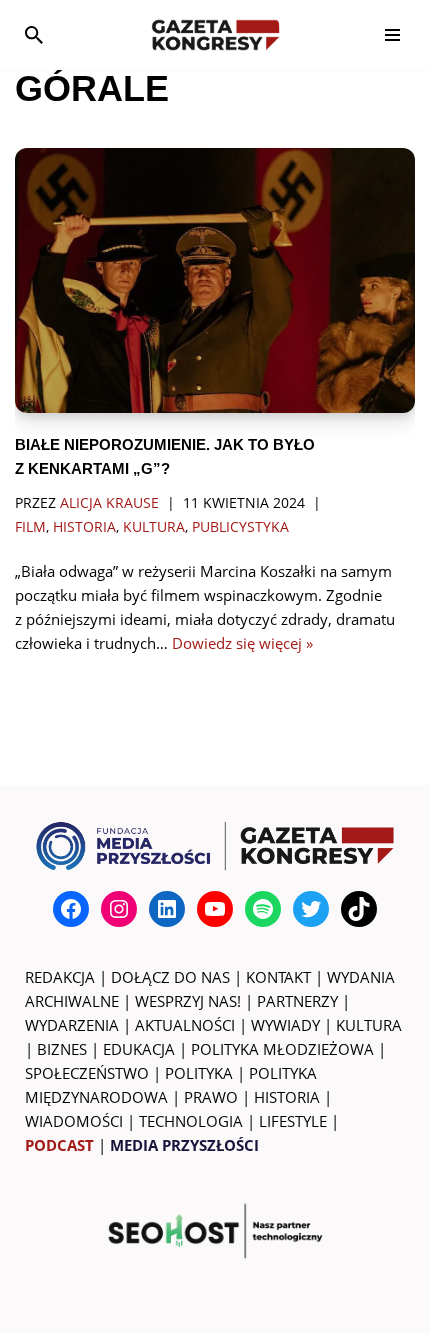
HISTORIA (287, 1097)
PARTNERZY (297, 1001)
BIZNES (62, 1049)
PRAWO (211, 1097)
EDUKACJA (139, 1049)
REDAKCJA (60, 977)
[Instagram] (119, 909)
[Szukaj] (34, 35)
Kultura (154, 527)
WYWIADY (285, 1025)
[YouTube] (215, 909)
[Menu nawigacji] (392, 35)
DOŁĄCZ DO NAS (170, 977)
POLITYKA (199, 1073)
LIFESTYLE (293, 1121)
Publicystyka (240, 527)
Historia (84, 527)
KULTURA (369, 1025)
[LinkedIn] (167, 909)
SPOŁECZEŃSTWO (87, 1073)
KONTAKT (278, 977)
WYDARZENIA (72, 1025)
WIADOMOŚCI (74, 1121)
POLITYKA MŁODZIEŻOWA (282, 1049)
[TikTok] (359, 909)
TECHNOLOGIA (191, 1121)
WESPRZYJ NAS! (188, 1001)
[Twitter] (311, 909)
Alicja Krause (109, 503)
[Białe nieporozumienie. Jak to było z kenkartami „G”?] (215, 280)
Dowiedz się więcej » (242, 643)
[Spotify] (263, 909)
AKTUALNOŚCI (185, 1025)
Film (30, 527)
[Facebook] (71, 909)
